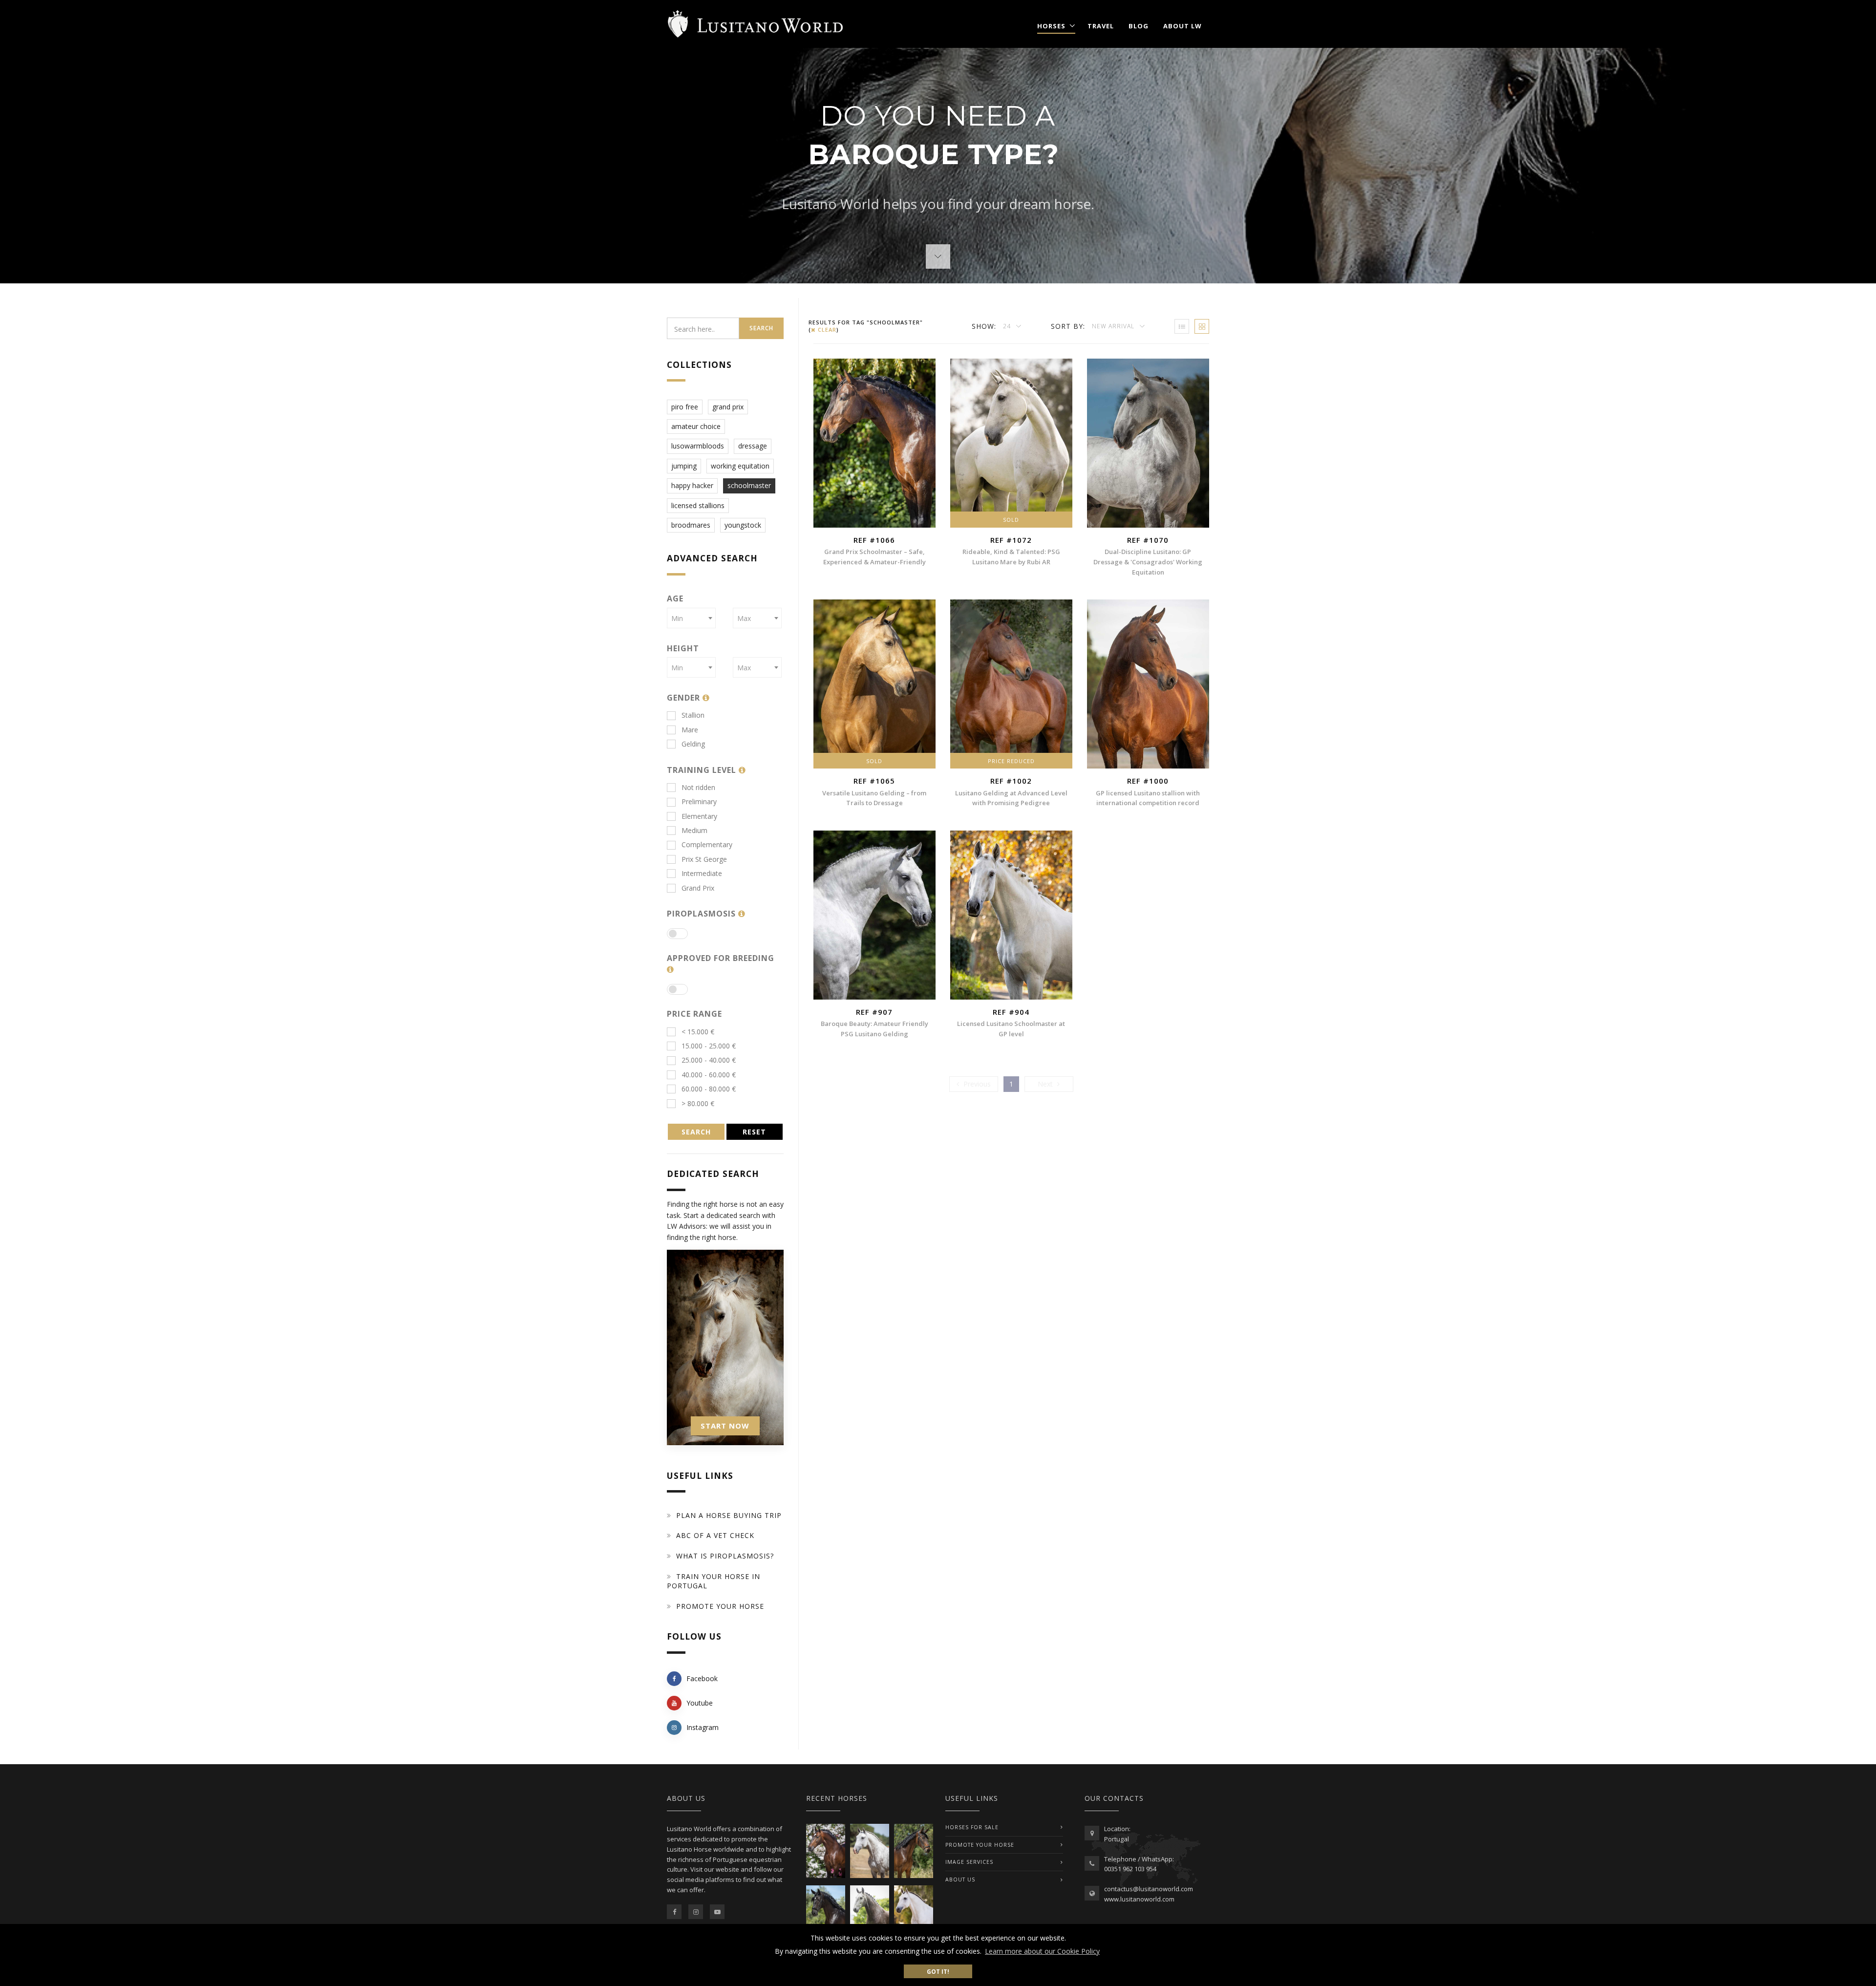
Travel (1101, 26)
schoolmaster (749, 485)
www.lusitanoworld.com (1139, 1899)
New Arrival (1114, 326)
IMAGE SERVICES (969, 1862)
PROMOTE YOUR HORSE (980, 1845)
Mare (690, 730)
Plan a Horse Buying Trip (729, 1515)
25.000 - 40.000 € (709, 1060)
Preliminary (699, 801)
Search (761, 328)
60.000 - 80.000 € (709, 1089)
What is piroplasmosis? (725, 1556)
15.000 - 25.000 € (709, 1046)
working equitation (740, 466)
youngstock (743, 525)
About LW (1183, 26)
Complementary (707, 844)
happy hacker (692, 485)
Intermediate (702, 873)
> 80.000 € (698, 1103)
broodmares (691, 525)
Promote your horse (720, 1606)
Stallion (693, 715)
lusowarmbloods (698, 446)
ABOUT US (960, 1879)
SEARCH (696, 1132)
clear (826, 330)
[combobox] (691, 618)
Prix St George (704, 859)
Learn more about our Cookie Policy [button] (1042, 1951)
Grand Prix (698, 888)
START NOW (725, 1426)
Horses (1051, 26)
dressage (753, 446)
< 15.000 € (698, 1032)
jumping (684, 466)
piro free (685, 407)
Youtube (700, 1703)
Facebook (702, 1678)
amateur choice (696, 426)
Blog (1139, 26)
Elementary (699, 816)
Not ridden (698, 787)
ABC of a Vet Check (715, 1535)
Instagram (703, 1727)
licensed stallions (698, 505)
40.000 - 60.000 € (709, 1075)
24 (1008, 326)
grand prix (728, 407)
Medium (694, 830)
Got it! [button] (938, 1971)
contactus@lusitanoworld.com (1149, 1889)
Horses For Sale (972, 1827)
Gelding (693, 744)
